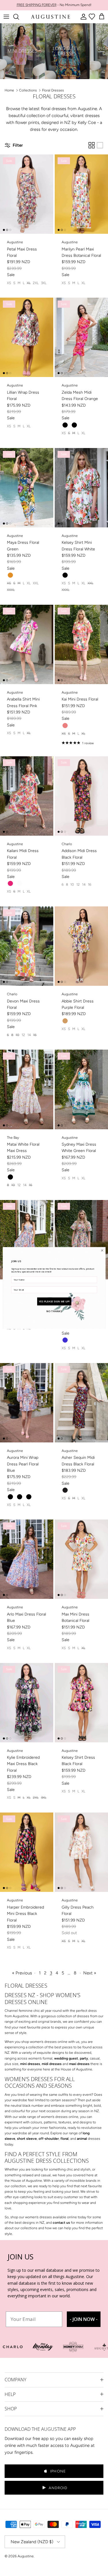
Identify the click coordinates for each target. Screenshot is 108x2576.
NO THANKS (54, 1311)
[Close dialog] (102, 1250)
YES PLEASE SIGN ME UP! (54, 1301)
